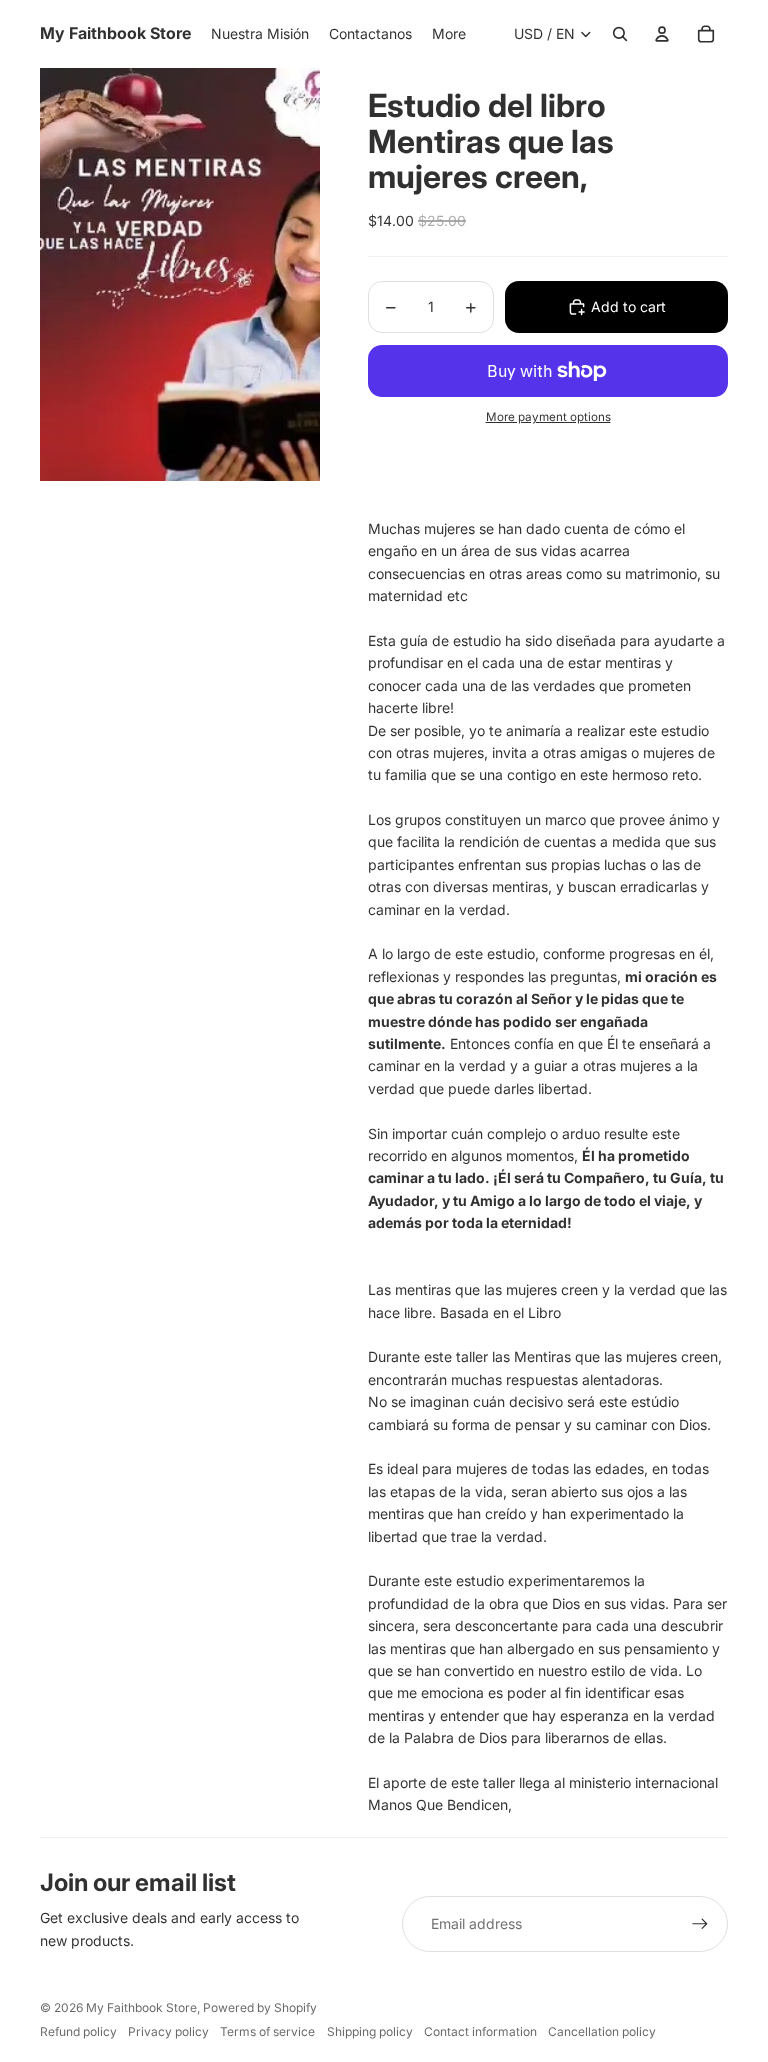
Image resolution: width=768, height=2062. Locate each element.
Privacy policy (168, 2031)
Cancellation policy (602, 2031)
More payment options (548, 417)
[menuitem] (449, 34)
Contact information (480, 2031)
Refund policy (78, 2031)
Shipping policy (370, 2031)
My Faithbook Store (141, 2007)
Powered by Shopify (260, 2007)
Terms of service (267, 2031)
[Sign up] (700, 1924)
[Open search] (620, 34)
